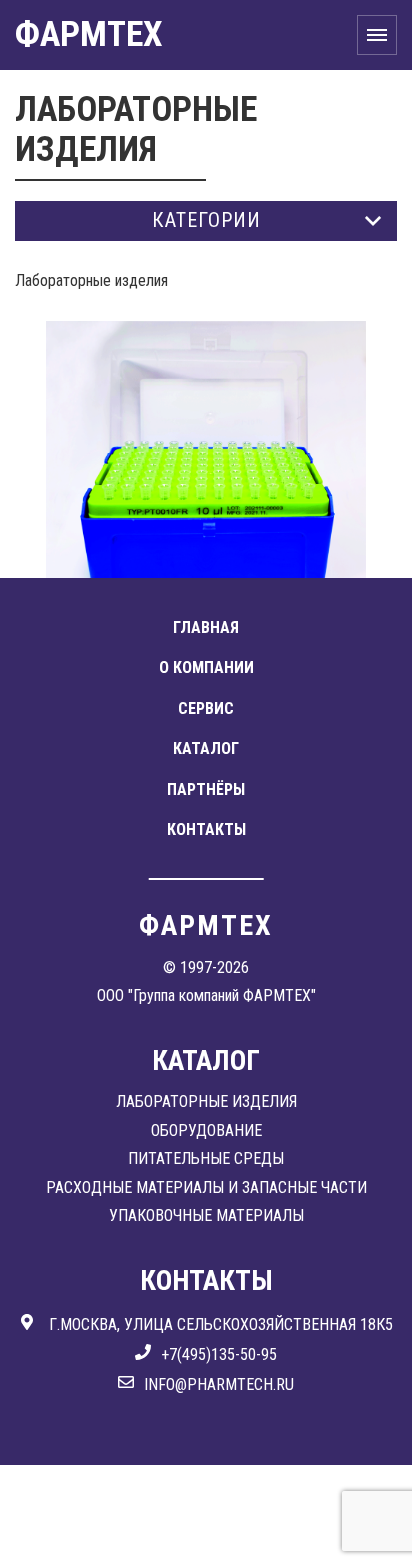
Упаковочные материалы (206, 1215)
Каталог (206, 748)
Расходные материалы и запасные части (206, 1187)
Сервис (206, 708)
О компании (206, 667)
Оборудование (206, 1130)
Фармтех (89, 34)
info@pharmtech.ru (219, 1384)
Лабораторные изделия (206, 1101)
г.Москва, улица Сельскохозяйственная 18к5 (221, 1324)
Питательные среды (206, 1158)
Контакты (206, 829)
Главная (206, 627)
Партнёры (206, 789)
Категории (206, 220)
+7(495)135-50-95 (219, 1354)
